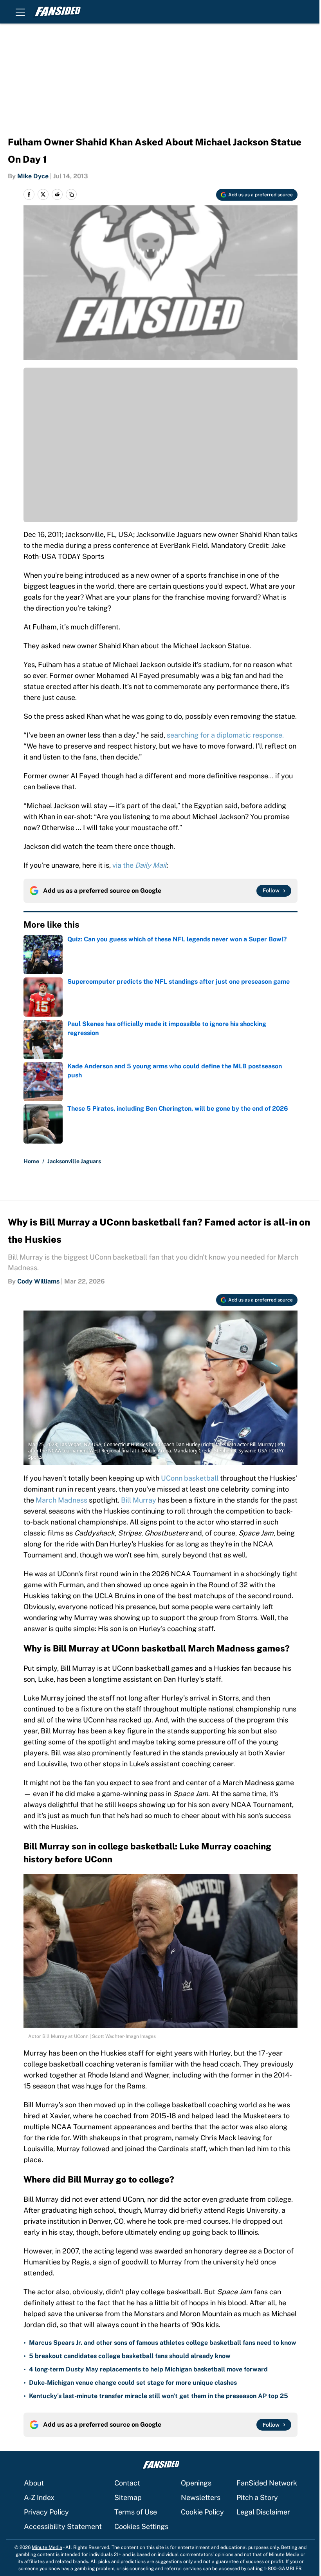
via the (139, 865)
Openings (196, 2483)
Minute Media (47, 2547)
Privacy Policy (46, 2512)
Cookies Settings (141, 2526)
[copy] (71, 194)
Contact (127, 2483)
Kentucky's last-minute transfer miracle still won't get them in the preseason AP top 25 (159, 2396)
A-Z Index (39, 2497)
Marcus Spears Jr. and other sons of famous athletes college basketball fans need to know (163, 2343)
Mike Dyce (33, 176)
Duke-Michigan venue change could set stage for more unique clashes (133, 2383)
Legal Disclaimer (263, 2512)
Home (31, 1161)
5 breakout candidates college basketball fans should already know (130, 2356)
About (34, 2483)
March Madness (61, 1500)
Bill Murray (139, 1500)
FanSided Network (267, 2483)
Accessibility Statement (63, 2526)
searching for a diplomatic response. (225, 735)
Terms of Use (136, 2512)
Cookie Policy (202, 2512)
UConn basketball (190, 1478)
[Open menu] (20, 12)
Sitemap (128, 2497)
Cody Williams (38, 1281)
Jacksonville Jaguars (74, 1161)
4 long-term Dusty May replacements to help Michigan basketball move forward (148, 2369)
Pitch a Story (257, 2497)
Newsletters (201, 2497)
